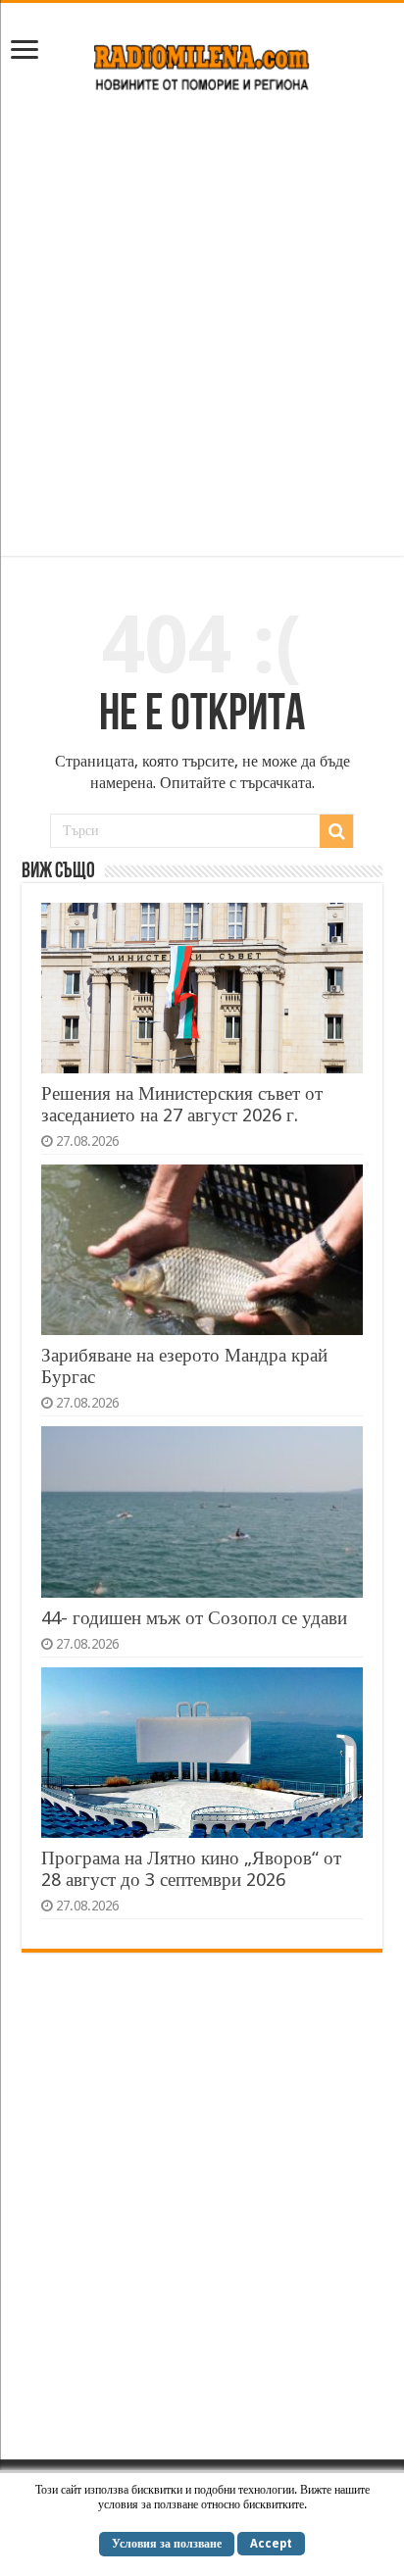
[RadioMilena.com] (202, 64)
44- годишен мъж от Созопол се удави (194, 1618)
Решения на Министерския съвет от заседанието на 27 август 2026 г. (182, 1104)
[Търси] (336, 831)
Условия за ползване (167, 2544)
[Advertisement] (202, 334)
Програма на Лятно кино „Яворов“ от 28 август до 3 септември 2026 (191, 1869)
